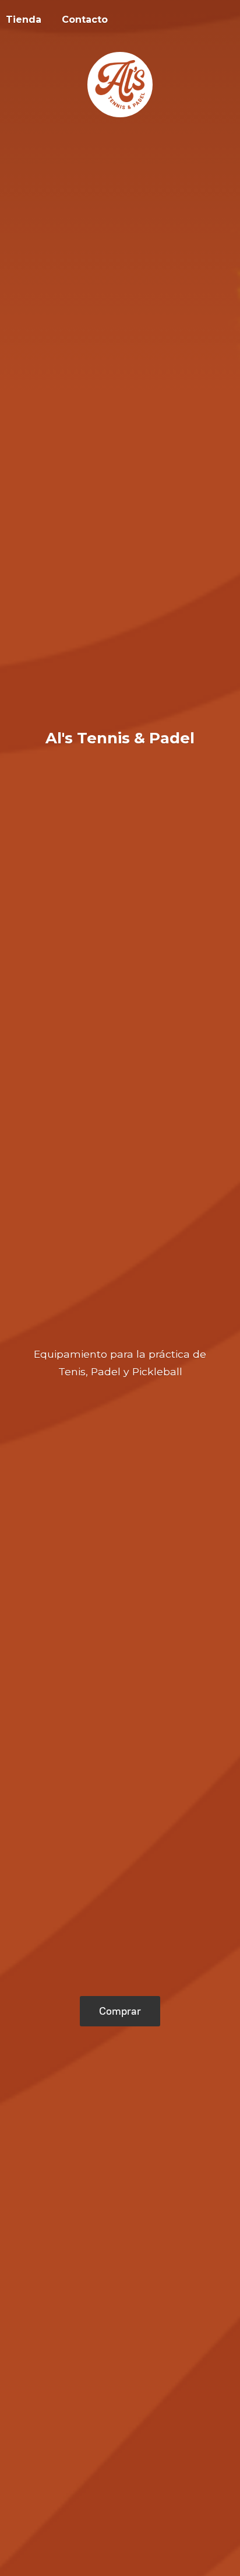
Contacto (85, 20)
